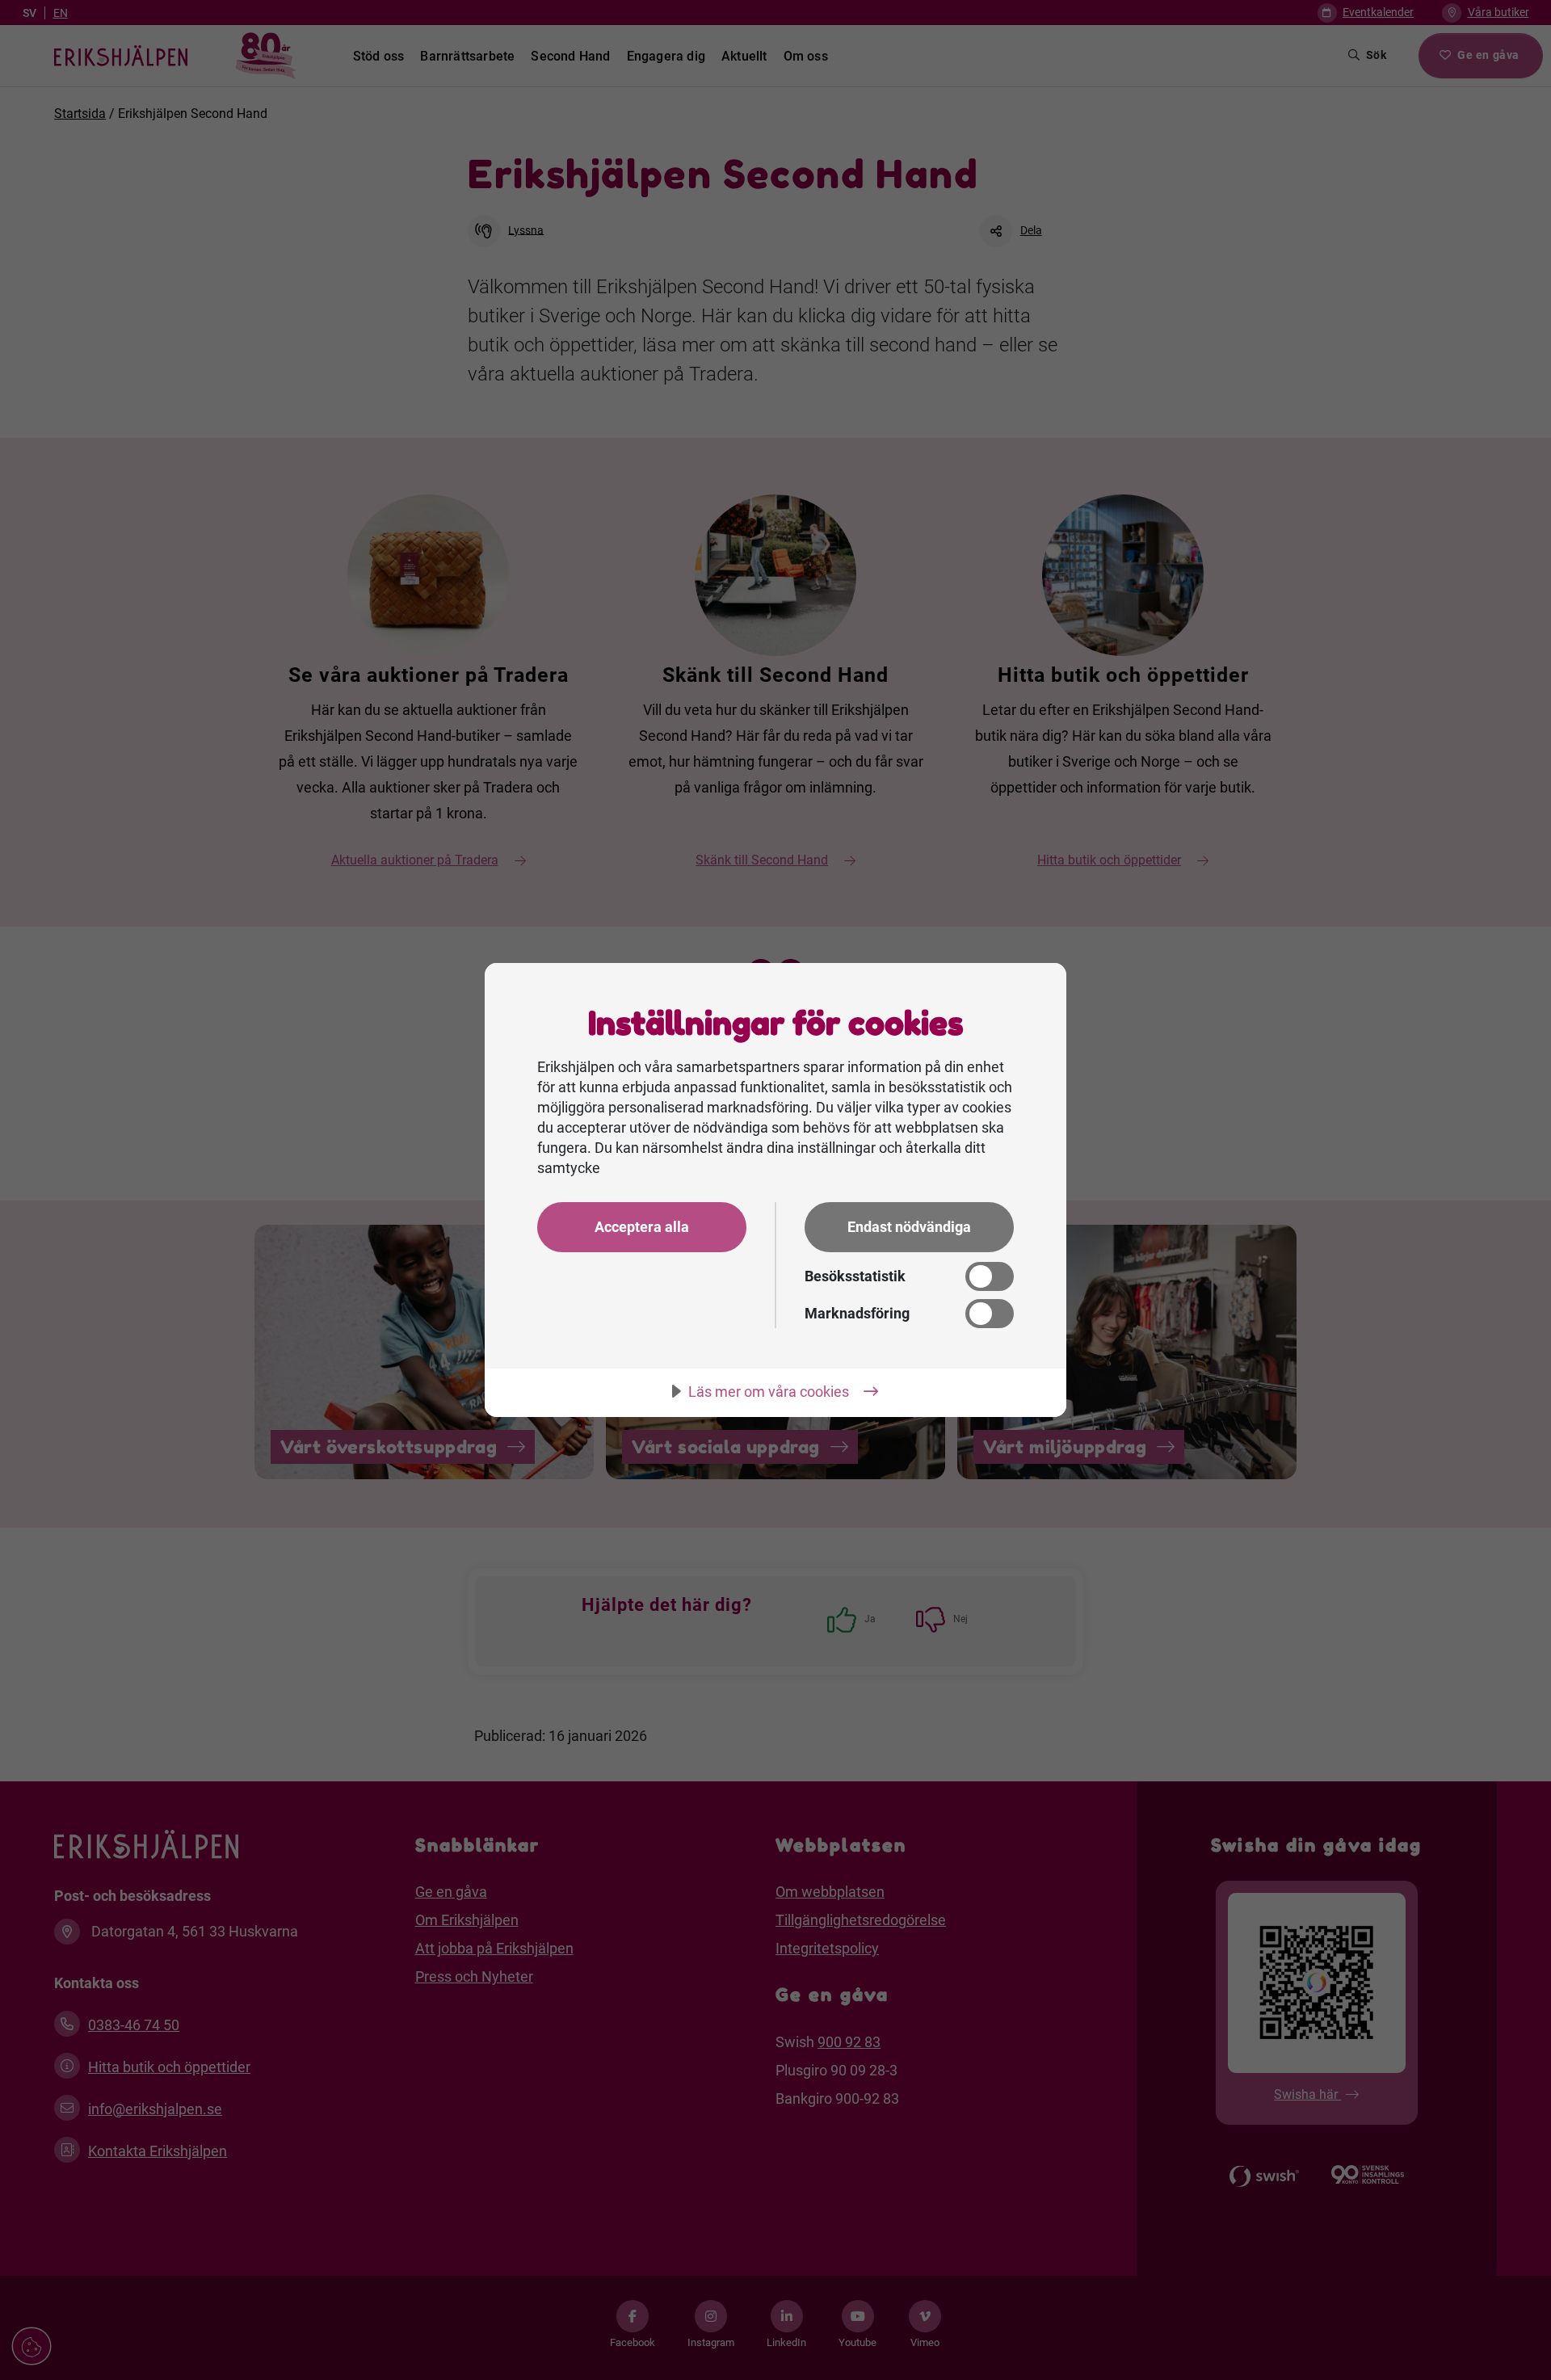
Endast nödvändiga (909, 1227)
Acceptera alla (642, 1227)
